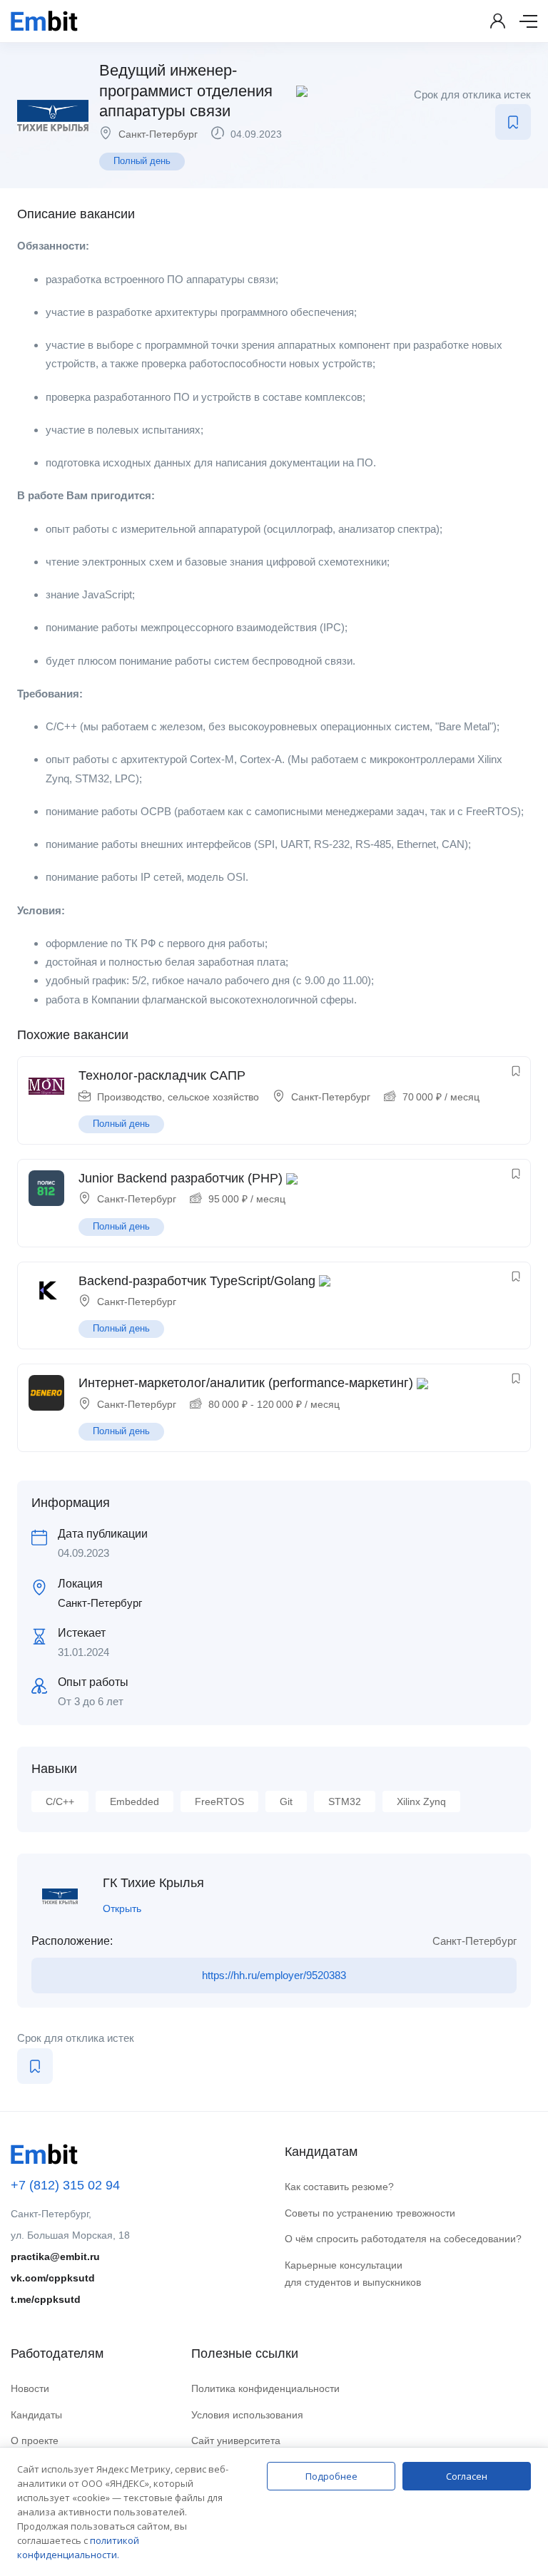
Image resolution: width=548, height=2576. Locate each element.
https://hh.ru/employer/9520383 (274, 1975)
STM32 (345, 1801)
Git (286, 1801)
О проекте (35, 2440)
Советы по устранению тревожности (370, 2213)
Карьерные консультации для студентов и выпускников (353, 2274)
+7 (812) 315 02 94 (65, 2185)
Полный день (142, 161)
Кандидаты (36, 2415)
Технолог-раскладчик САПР (162, 1075)
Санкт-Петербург (158, 134)
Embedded (135, 1801)
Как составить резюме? (339, 2187)
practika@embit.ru (55, 2256)
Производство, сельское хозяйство (178, 1097)
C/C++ (60, 1801)
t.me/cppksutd (46, 2299)
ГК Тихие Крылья (153, 1883)
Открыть (122, 1908)
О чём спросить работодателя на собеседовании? (403, 2239)
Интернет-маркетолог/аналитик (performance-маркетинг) (246, 1383)
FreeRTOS (219, 1801)
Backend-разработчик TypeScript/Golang (197, 1281)
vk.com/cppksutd (53, 2278)
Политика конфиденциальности (265, 2388)
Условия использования (247, 2415)
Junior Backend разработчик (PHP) (181, 1178)
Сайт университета (236, 2440)
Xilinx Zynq (421, 1801)
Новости (30, 2388)
